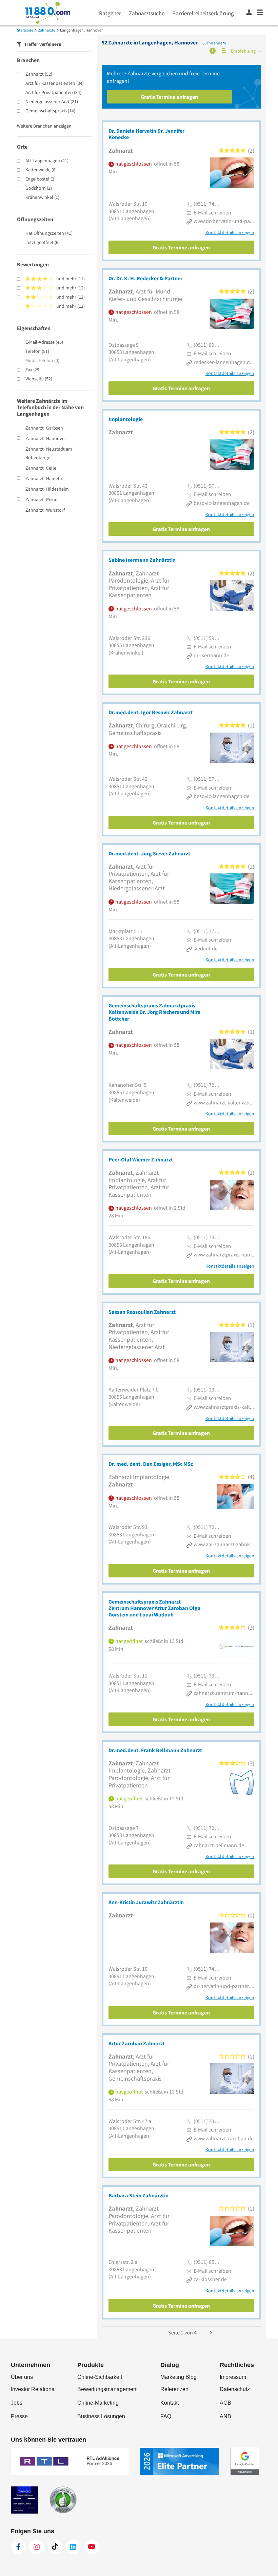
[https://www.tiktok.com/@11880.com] (55, 2547)
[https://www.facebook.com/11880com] (18, 2547)
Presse (19, 2416)
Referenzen (174, 2389)
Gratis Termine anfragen (169, 97)
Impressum (233, 2377)
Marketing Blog (178, 2377)
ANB (225, 2416)
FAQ (166, 2416)
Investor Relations (33, 2389)
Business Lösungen (101, 2416)
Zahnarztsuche (147, 13)
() (39, 74)
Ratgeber (110, 13)
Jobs (17, 2403)
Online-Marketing (98, 2403)
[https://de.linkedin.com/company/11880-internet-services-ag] (73, 2547)
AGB (225, 2403)
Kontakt (170, 2403)
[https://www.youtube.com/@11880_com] (92, 2547)
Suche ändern (214, 43)
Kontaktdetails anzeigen (230, 233)
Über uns (22, 2377)
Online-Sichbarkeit (100, 2377)
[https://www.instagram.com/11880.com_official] (37, 2547)
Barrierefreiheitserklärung (203, 13)
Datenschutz (235, 2389)
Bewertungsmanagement (107, 2389)
